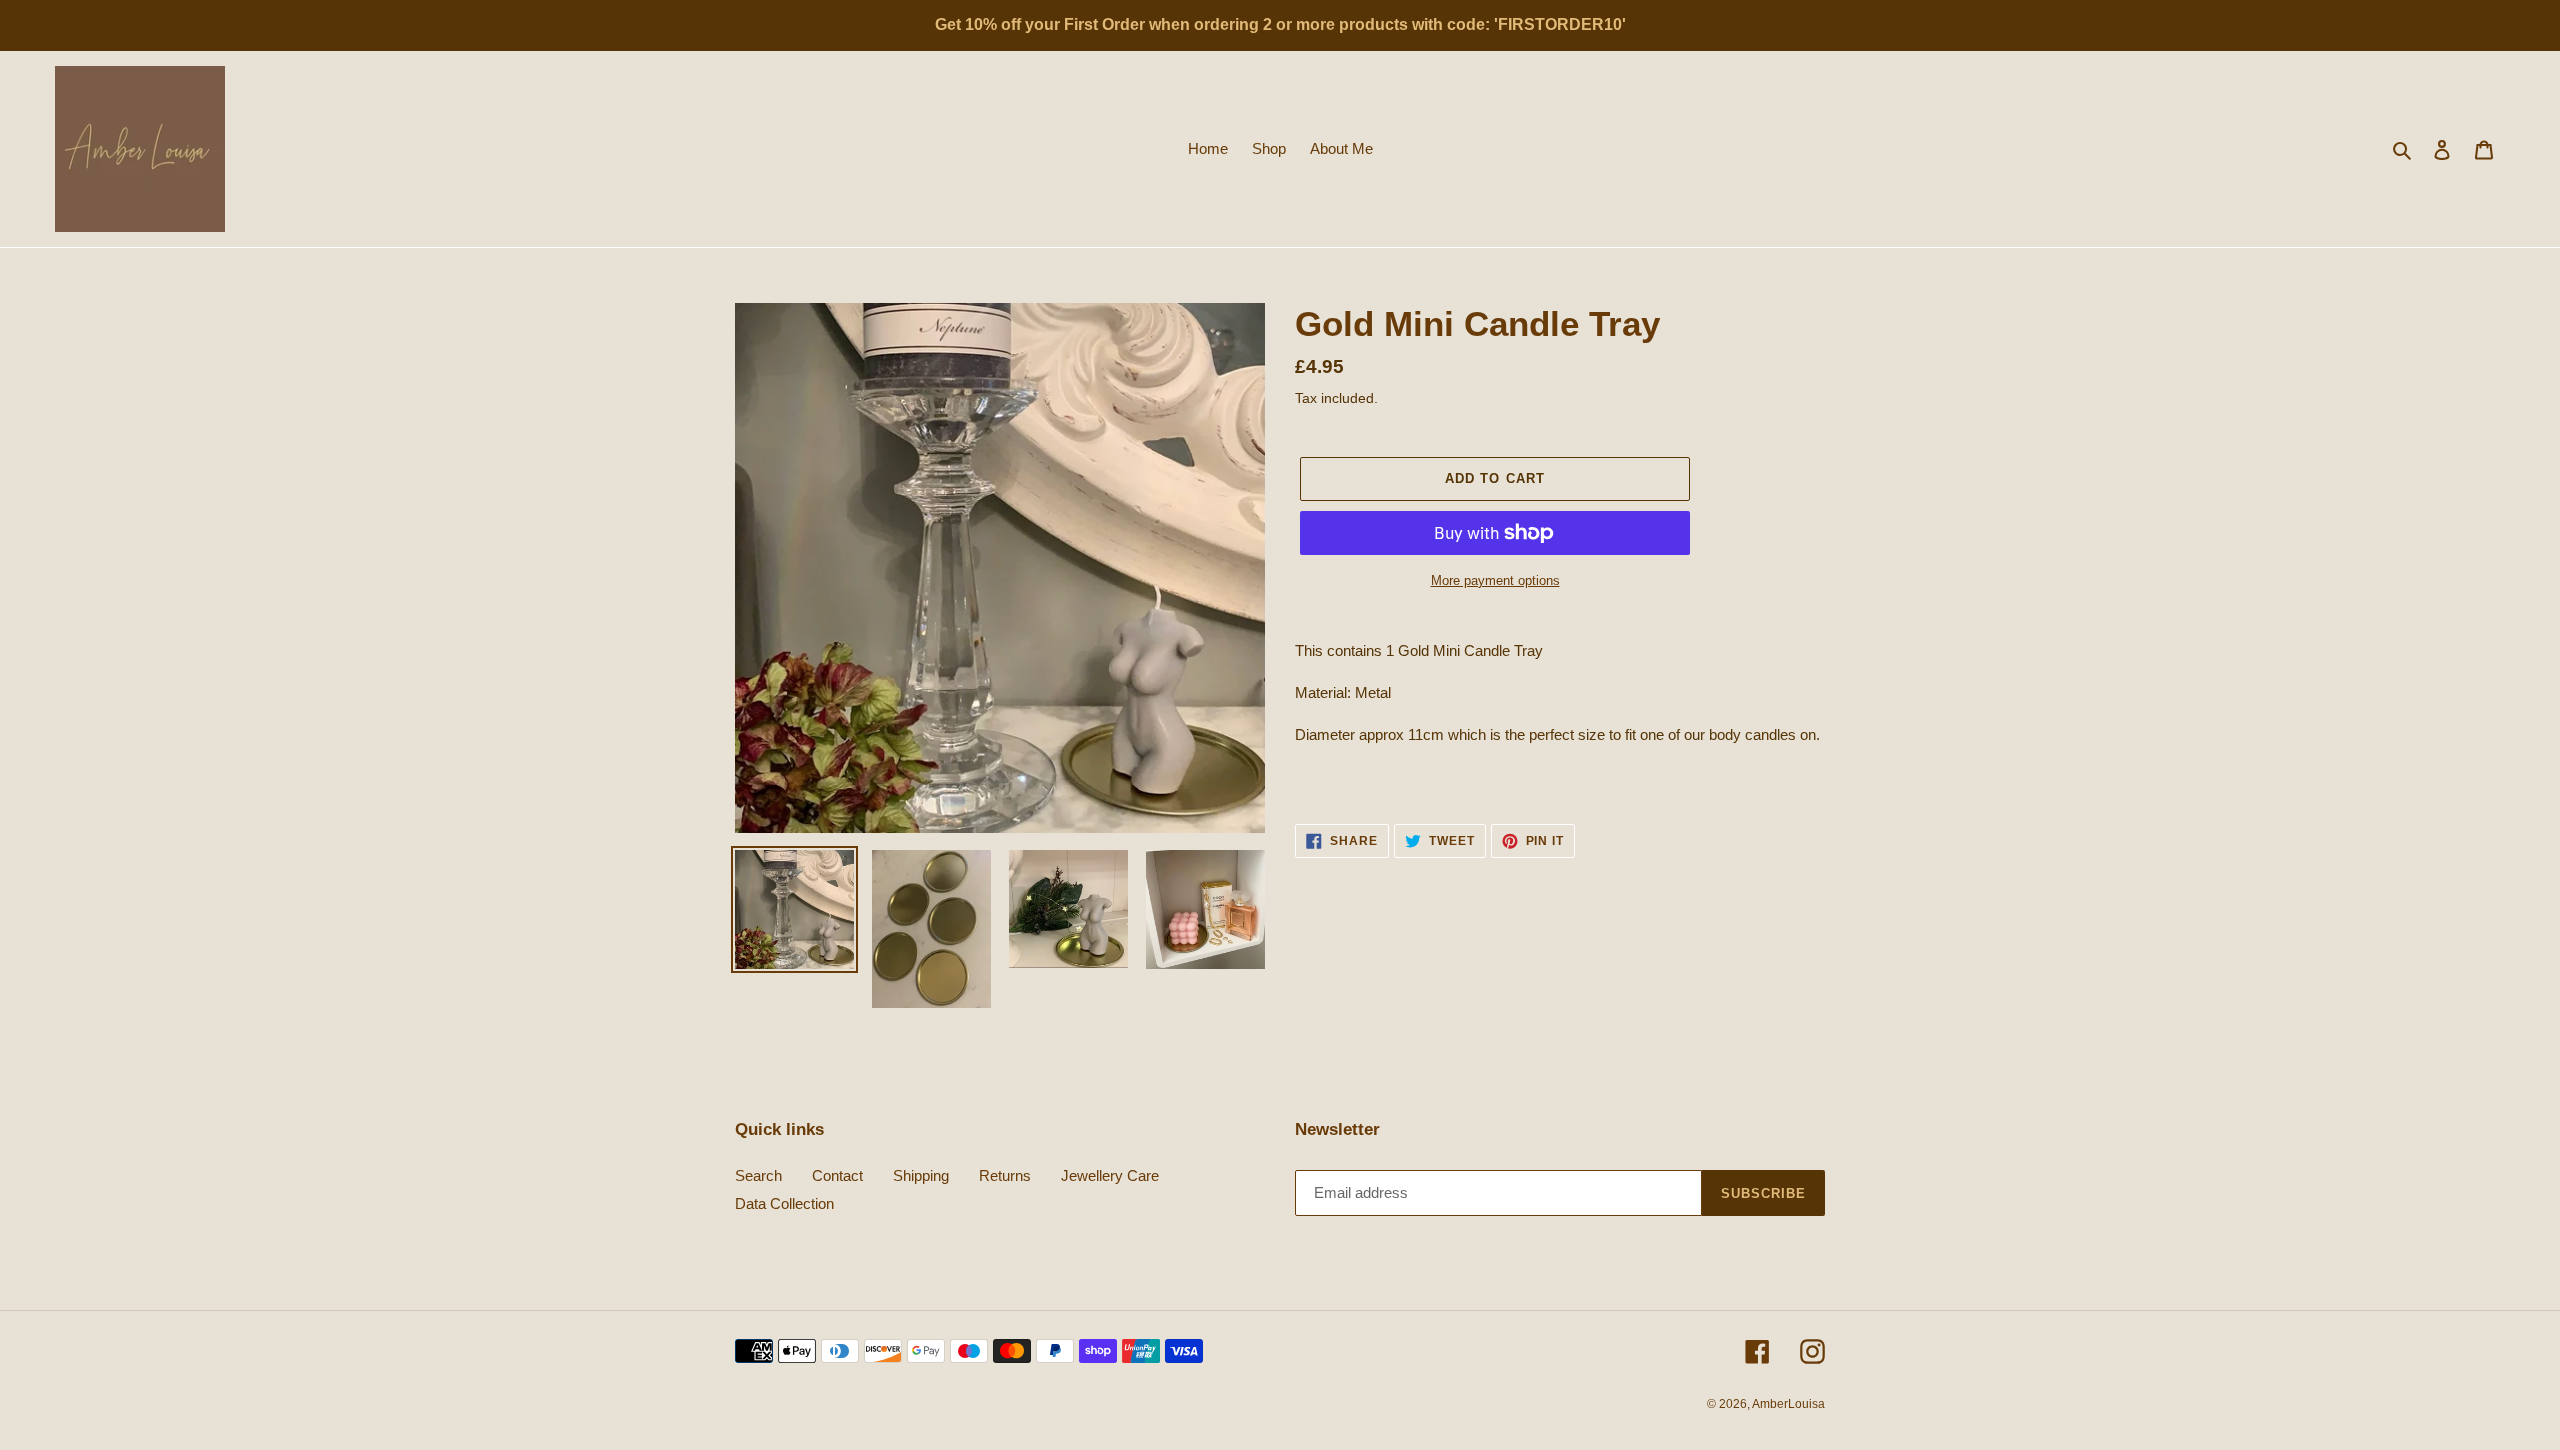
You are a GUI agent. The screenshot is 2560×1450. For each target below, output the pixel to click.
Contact (837, 1175)
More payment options (1495, 580)
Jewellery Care (1110, 1175)
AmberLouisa (1788, 1404)
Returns (1005, 1175)
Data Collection (784, 1203)
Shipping (921, 1175)
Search (758, 1175)
